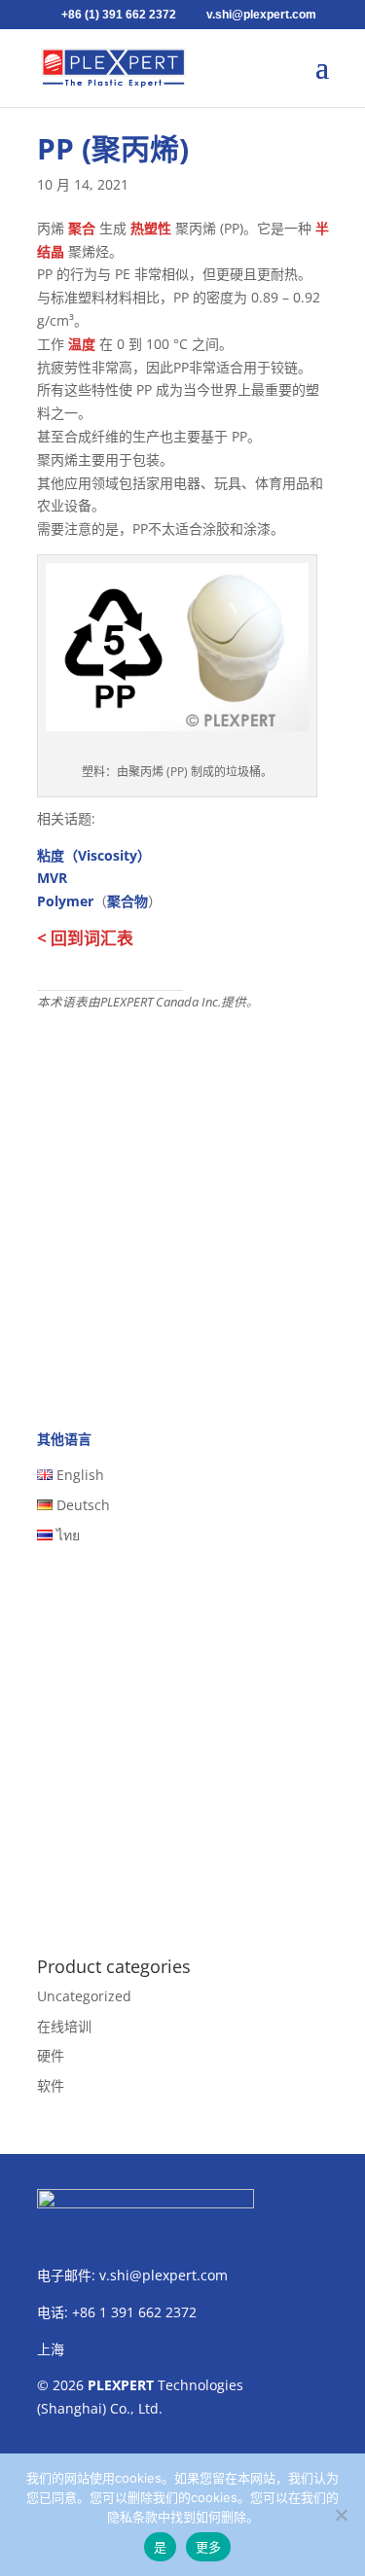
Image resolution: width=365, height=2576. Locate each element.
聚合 (82, 228)
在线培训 (64, 2026)
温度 (82, 344)
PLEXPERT (121, 2385)
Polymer (65, 901)
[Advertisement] (182, 1204)
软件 (51, 2085)
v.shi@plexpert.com (164, 2275)
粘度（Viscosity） (94, 855)
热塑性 (151, 228)
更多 (209, 2547)
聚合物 (128, 901)
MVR (52, 878)
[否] (341, 2515)
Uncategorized (84, 1996)
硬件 (51, 2055)
